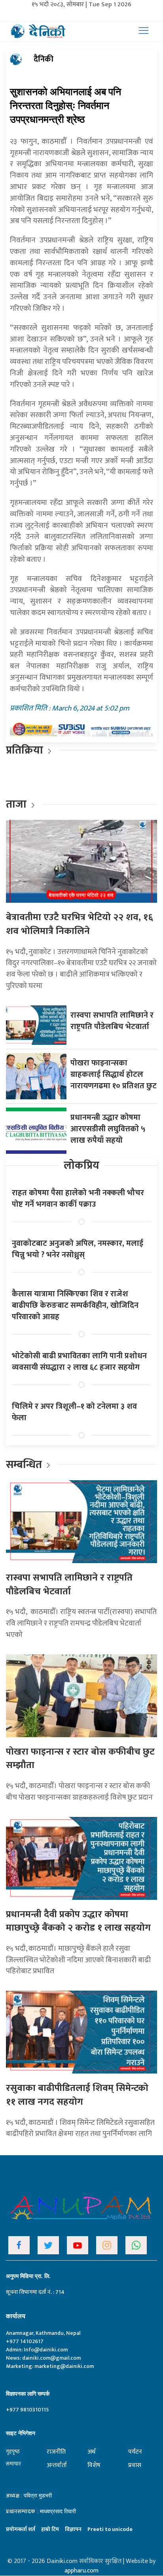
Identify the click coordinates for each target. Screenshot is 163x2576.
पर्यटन (135, 2452)
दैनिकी (44, 59)
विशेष (94, 2465)
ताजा (16, 804)
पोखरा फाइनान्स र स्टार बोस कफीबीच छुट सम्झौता (80, 1759)
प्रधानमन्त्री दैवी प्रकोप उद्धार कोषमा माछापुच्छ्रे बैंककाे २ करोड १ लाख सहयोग (78, 1921)
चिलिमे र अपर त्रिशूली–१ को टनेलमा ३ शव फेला (74, 1412)
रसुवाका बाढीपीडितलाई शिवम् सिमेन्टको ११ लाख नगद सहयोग (77, 2095)
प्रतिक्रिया (25, 750)
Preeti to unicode (110, 2529)
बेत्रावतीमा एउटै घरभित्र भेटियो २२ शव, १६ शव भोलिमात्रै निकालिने (80, 924)
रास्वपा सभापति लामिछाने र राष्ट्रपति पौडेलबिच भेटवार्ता (112, 1021)
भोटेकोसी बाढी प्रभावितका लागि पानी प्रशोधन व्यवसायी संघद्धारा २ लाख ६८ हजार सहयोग (79, 1362)
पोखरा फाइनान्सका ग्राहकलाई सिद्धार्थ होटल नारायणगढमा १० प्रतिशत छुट (114, 1074)
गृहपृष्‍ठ (13, 2451)
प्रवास (135, 2465)
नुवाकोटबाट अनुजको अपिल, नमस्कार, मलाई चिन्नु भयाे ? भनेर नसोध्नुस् (78, 1249)
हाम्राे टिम (50, 2529)
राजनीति (56, 2452)
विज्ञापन (73, 2529)
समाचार (13, 2464)
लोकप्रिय (81, 1165)
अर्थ (91, 2452)
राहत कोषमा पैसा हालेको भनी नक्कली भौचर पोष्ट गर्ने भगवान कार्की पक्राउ (78, 1199)
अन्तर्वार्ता (57, 2465)
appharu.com (81, 2571)
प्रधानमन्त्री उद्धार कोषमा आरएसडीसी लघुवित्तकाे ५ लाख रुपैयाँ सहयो (108, 1129)
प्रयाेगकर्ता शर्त (21, 2529)
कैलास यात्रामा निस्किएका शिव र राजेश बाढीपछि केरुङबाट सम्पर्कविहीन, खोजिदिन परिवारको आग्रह (75, 1305)
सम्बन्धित (25, 1465)
